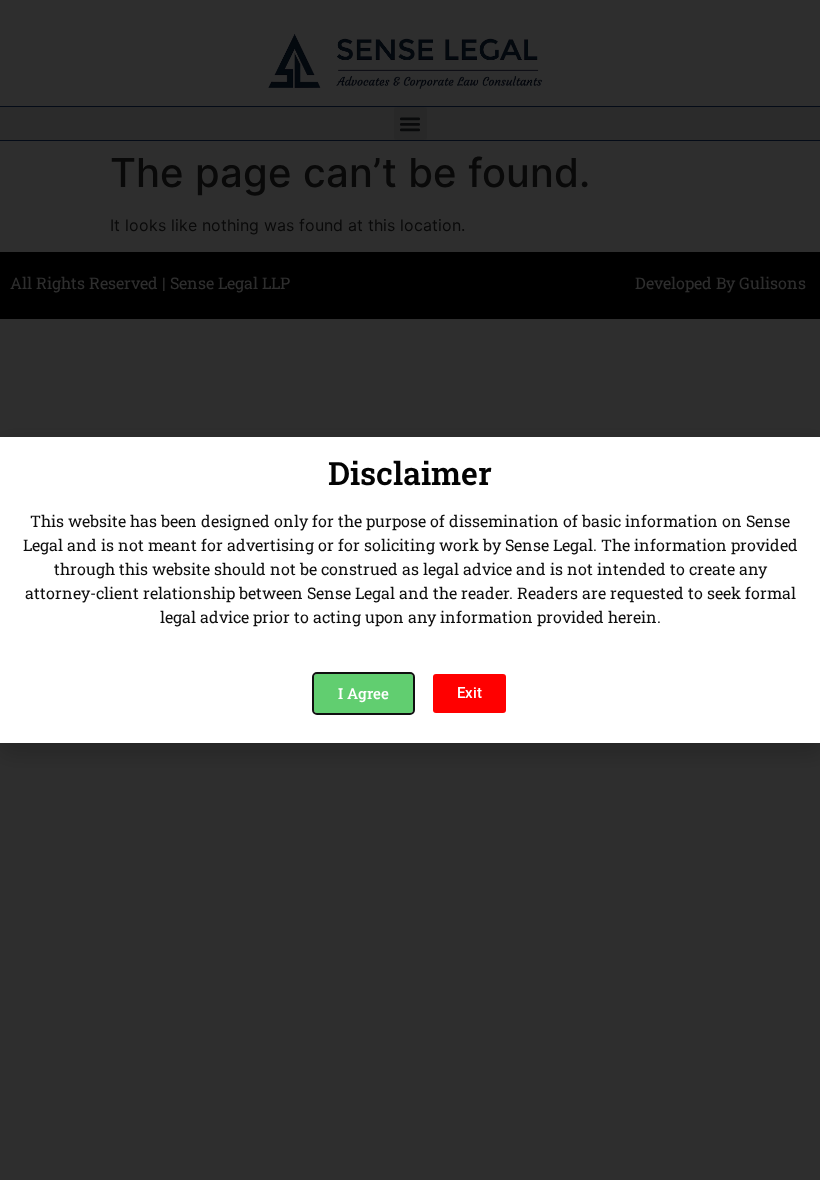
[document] (410, 590)
